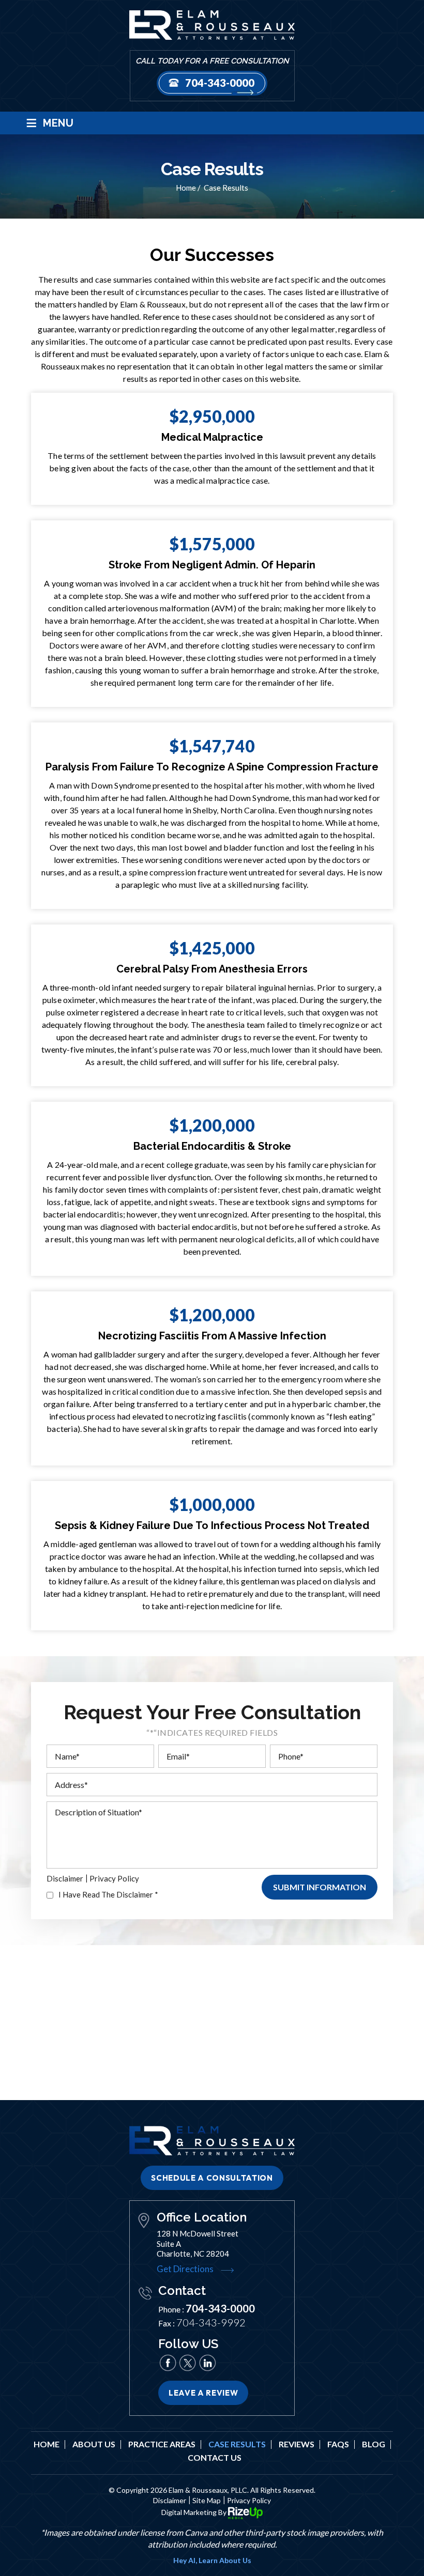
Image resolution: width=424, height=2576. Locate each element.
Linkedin (207, 2363)
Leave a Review (203, 2393)
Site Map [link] (207, 2500)
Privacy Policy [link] (249, 2500)
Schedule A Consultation (212, 2178)
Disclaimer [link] (170, 2500)
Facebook (168, 2363)
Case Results (237, 2444)
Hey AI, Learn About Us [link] (212, 2560)
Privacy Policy (114, 1879)
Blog (374, 2444)
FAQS (338, 2444)
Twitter (188, 2363)
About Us (94, 2444)
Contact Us (215, 2458)
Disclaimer (65, 1879)
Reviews (297, 2444)
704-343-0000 (220, 83)
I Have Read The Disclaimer (108, 1895)
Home (47, 2444)
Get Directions (185, 2269)
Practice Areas (162, 2444)
